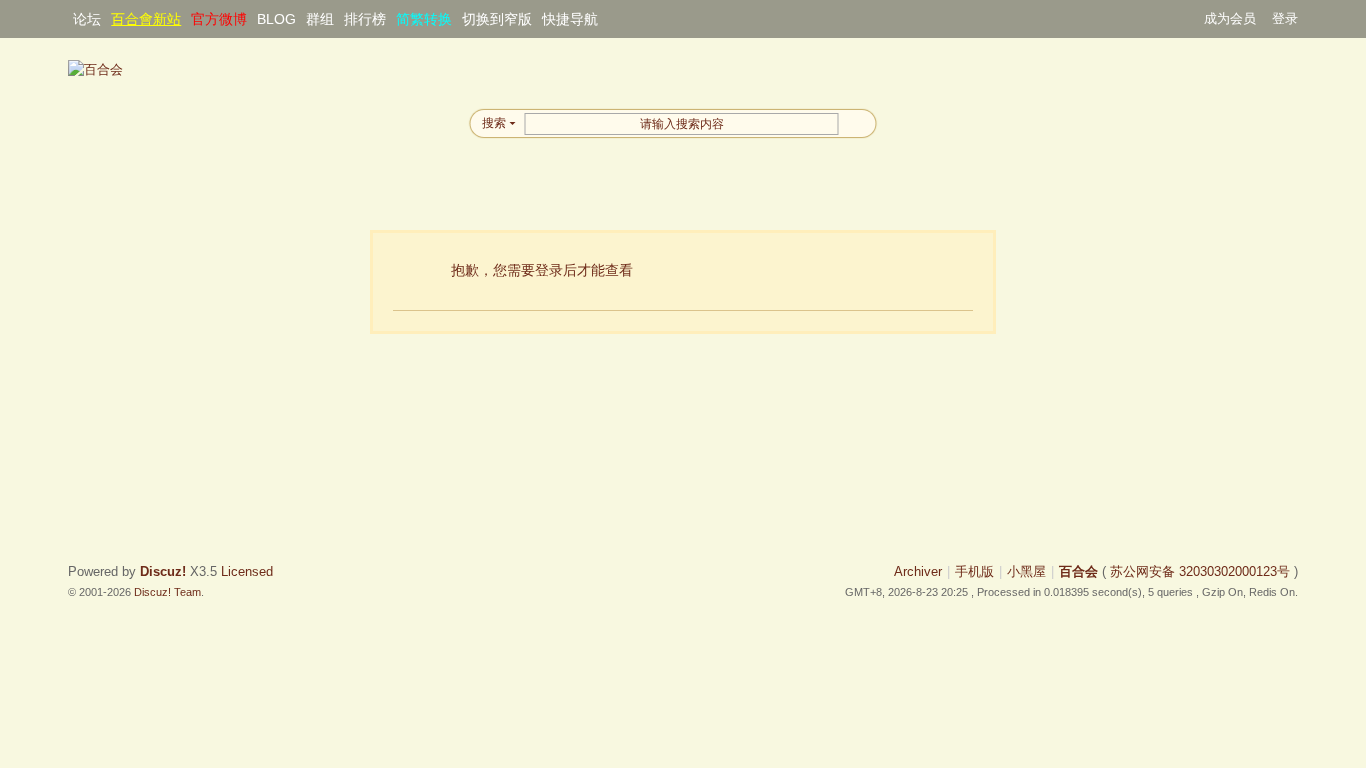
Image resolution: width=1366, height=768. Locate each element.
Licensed (247, 571)
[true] (857, 123)
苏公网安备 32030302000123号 (1200, 571)
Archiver (918, 571)
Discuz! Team (167, 592)
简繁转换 (424, 19)
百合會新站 (146, 19)
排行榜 (365, 19)
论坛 (87, 19)
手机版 (974, 571)
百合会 (1078, 571)
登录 (1285, 18)
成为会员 (1230, 18)
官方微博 (219, 19)
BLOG (276, 19)
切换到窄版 (497, 19)
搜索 (494, 123)
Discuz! (163, 571)
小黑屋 (1026, 571)
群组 (320, 19)
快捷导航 (570, 19)
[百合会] (95, 69)
